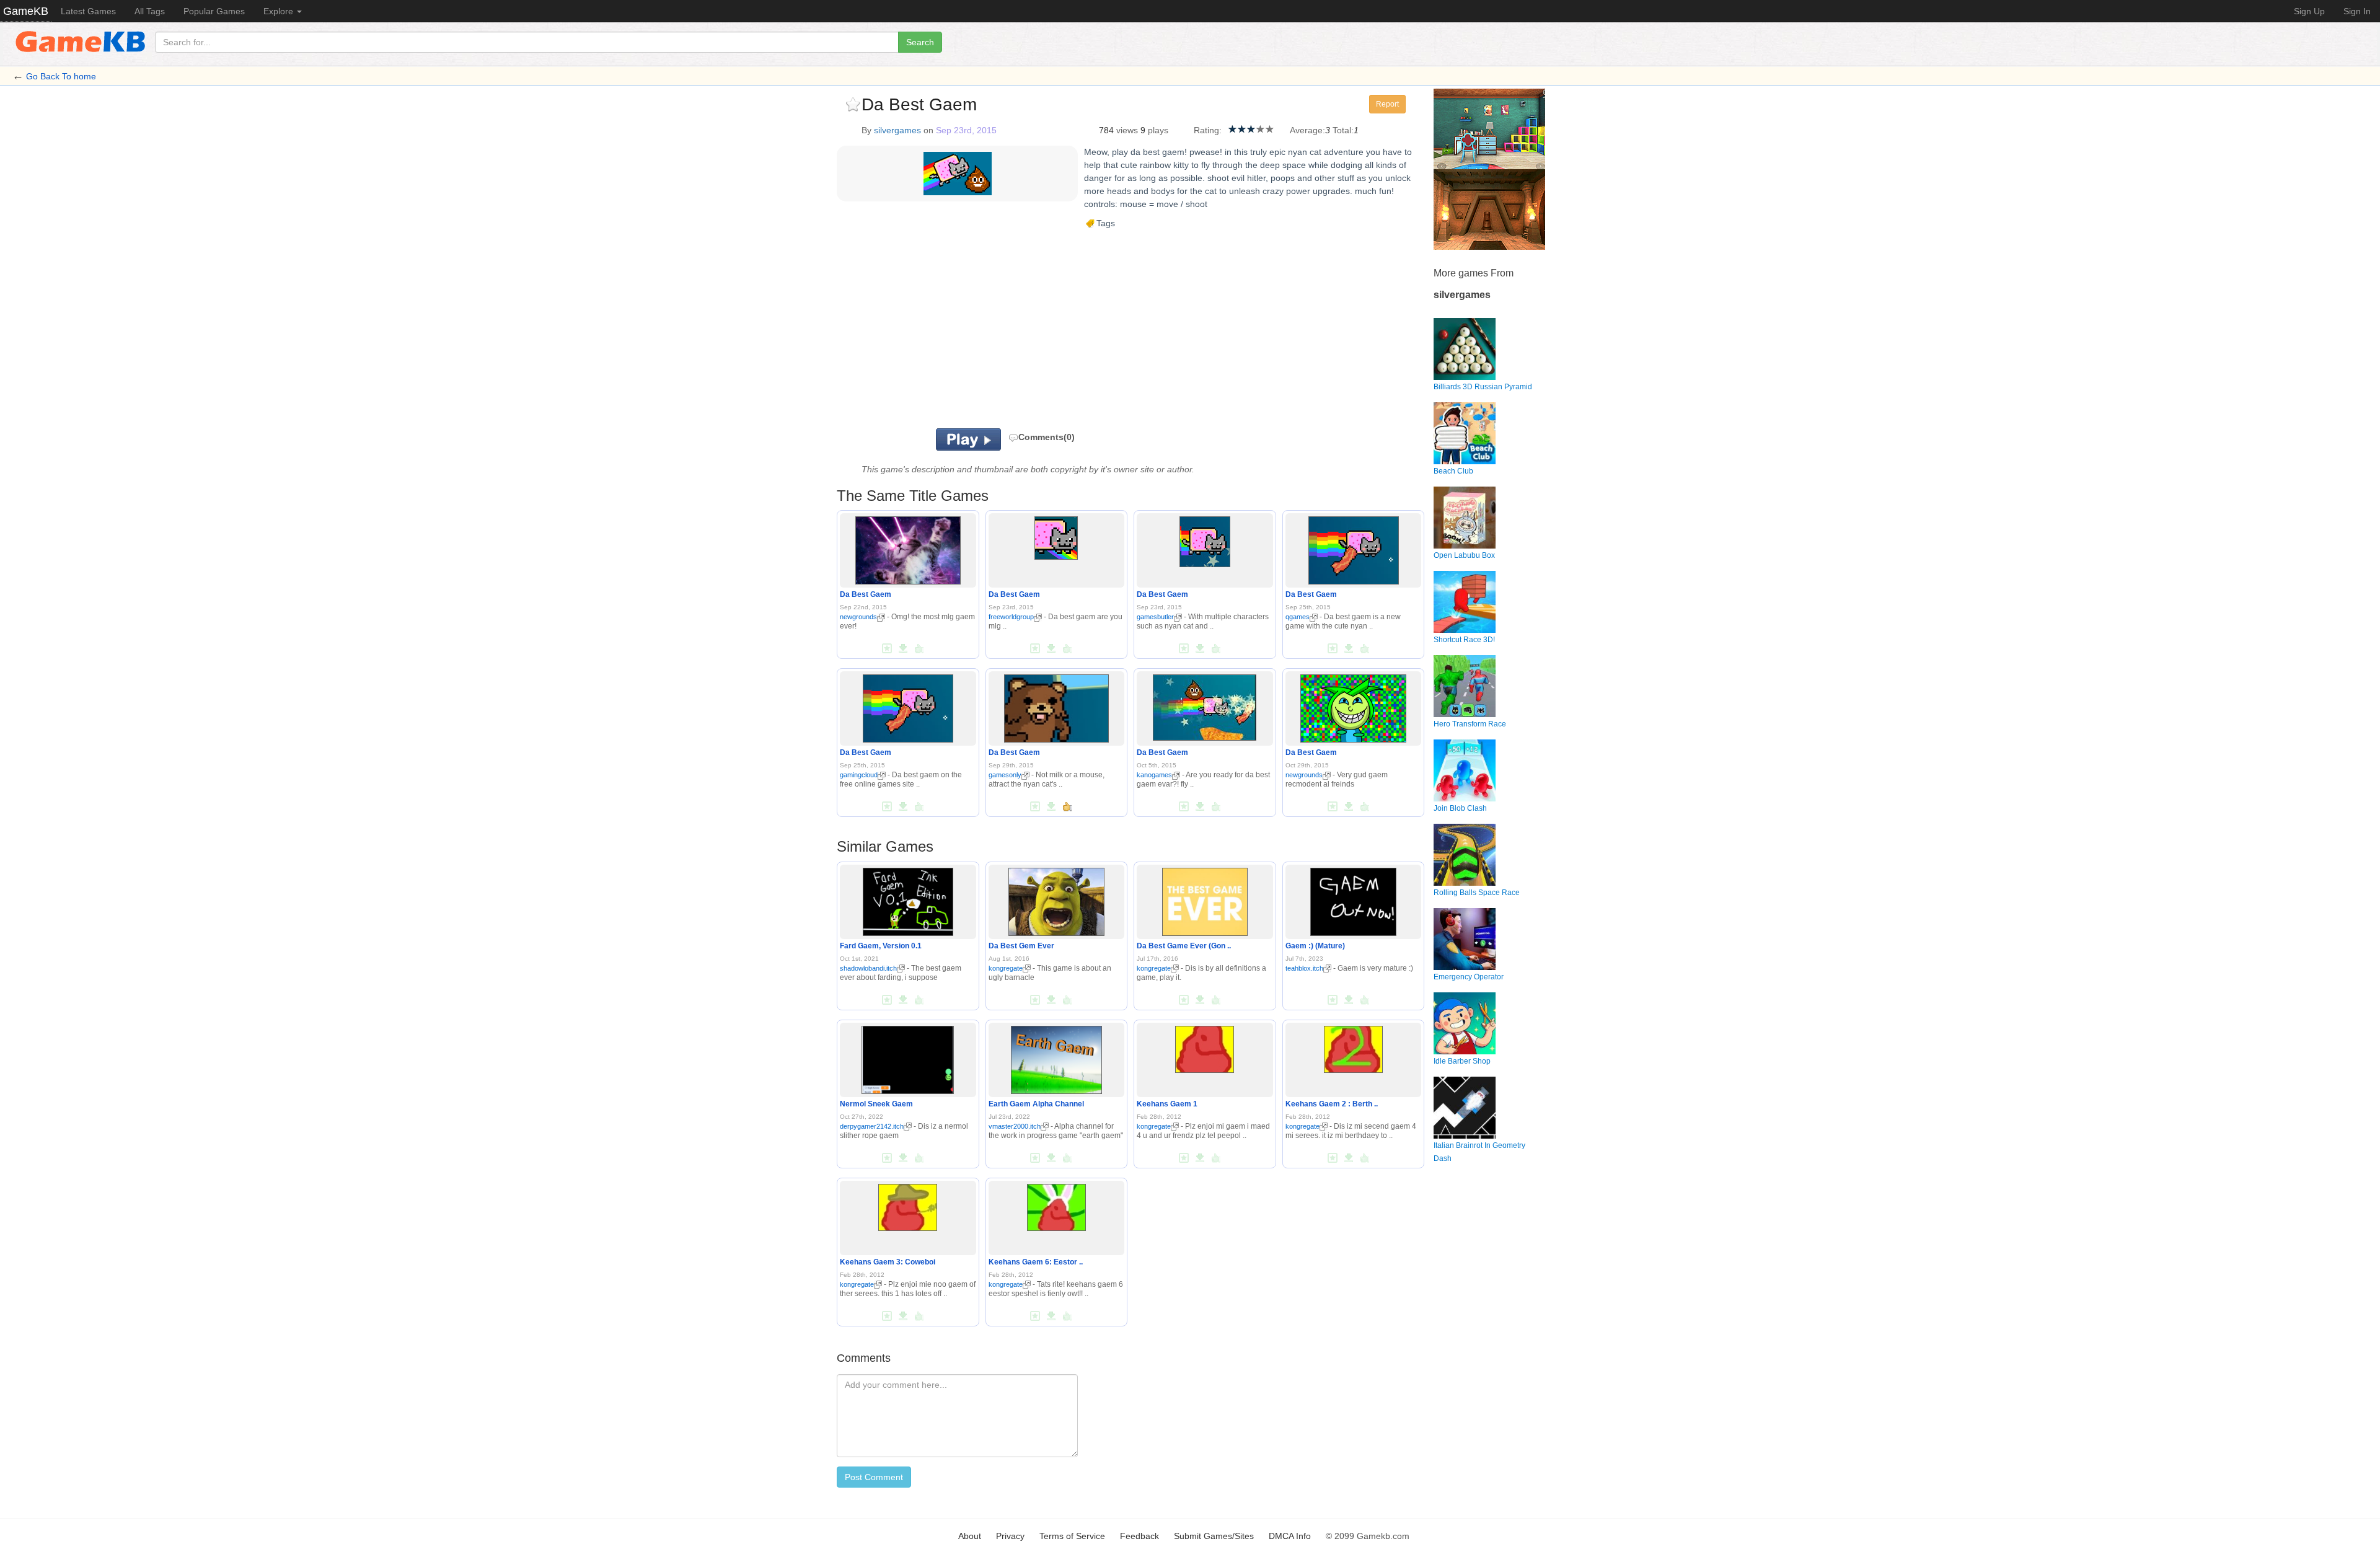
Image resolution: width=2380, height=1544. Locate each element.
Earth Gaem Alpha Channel (1036, 1104)
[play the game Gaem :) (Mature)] (1353, 899)
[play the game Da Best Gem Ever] (1057, 899)
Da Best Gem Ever (1021, 946)
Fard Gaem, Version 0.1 (881, 946)
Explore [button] (280, 11)
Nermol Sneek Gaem (876, 1104)
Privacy (1010, 1536)
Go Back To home (61, 76)
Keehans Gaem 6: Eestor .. (1036, 1262)
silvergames (897, 130)
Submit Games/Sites (1214, 1536)
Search (920, 42)
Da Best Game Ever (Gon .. (1184, 946)
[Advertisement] (990, 329)
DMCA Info (1290, 1536)
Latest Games (88, 11)
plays (1158, 130)
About (970, 1536)
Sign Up (2309, 11)
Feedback (1139, 1536)
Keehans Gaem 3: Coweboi (888, 1262)
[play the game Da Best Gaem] (908, 549)
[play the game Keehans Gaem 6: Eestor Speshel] (1056, 1205)
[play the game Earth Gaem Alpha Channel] (1056, 1057)
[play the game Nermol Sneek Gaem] (908, 1057)
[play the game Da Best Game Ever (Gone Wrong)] (1205, 899)
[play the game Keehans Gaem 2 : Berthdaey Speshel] (1353, 1047)
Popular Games (214, 11)
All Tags (150, 11)
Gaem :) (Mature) (1315, 946)
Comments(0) (1047, 437)
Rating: (1208, 130)
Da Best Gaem (866, 594)
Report (1387, 104)
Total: (1343, 130)
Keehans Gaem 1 (1167, 1104)
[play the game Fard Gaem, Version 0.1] (908, 899)
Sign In (2357, 11)
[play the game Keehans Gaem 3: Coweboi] (908, 1205)
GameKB (26, 11)
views (1127, 130)
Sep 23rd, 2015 (966, 130)
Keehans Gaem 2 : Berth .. (1332, 1104)
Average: (1307, 130)
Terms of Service (1072, 1536)
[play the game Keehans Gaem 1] (1205, 1047)
